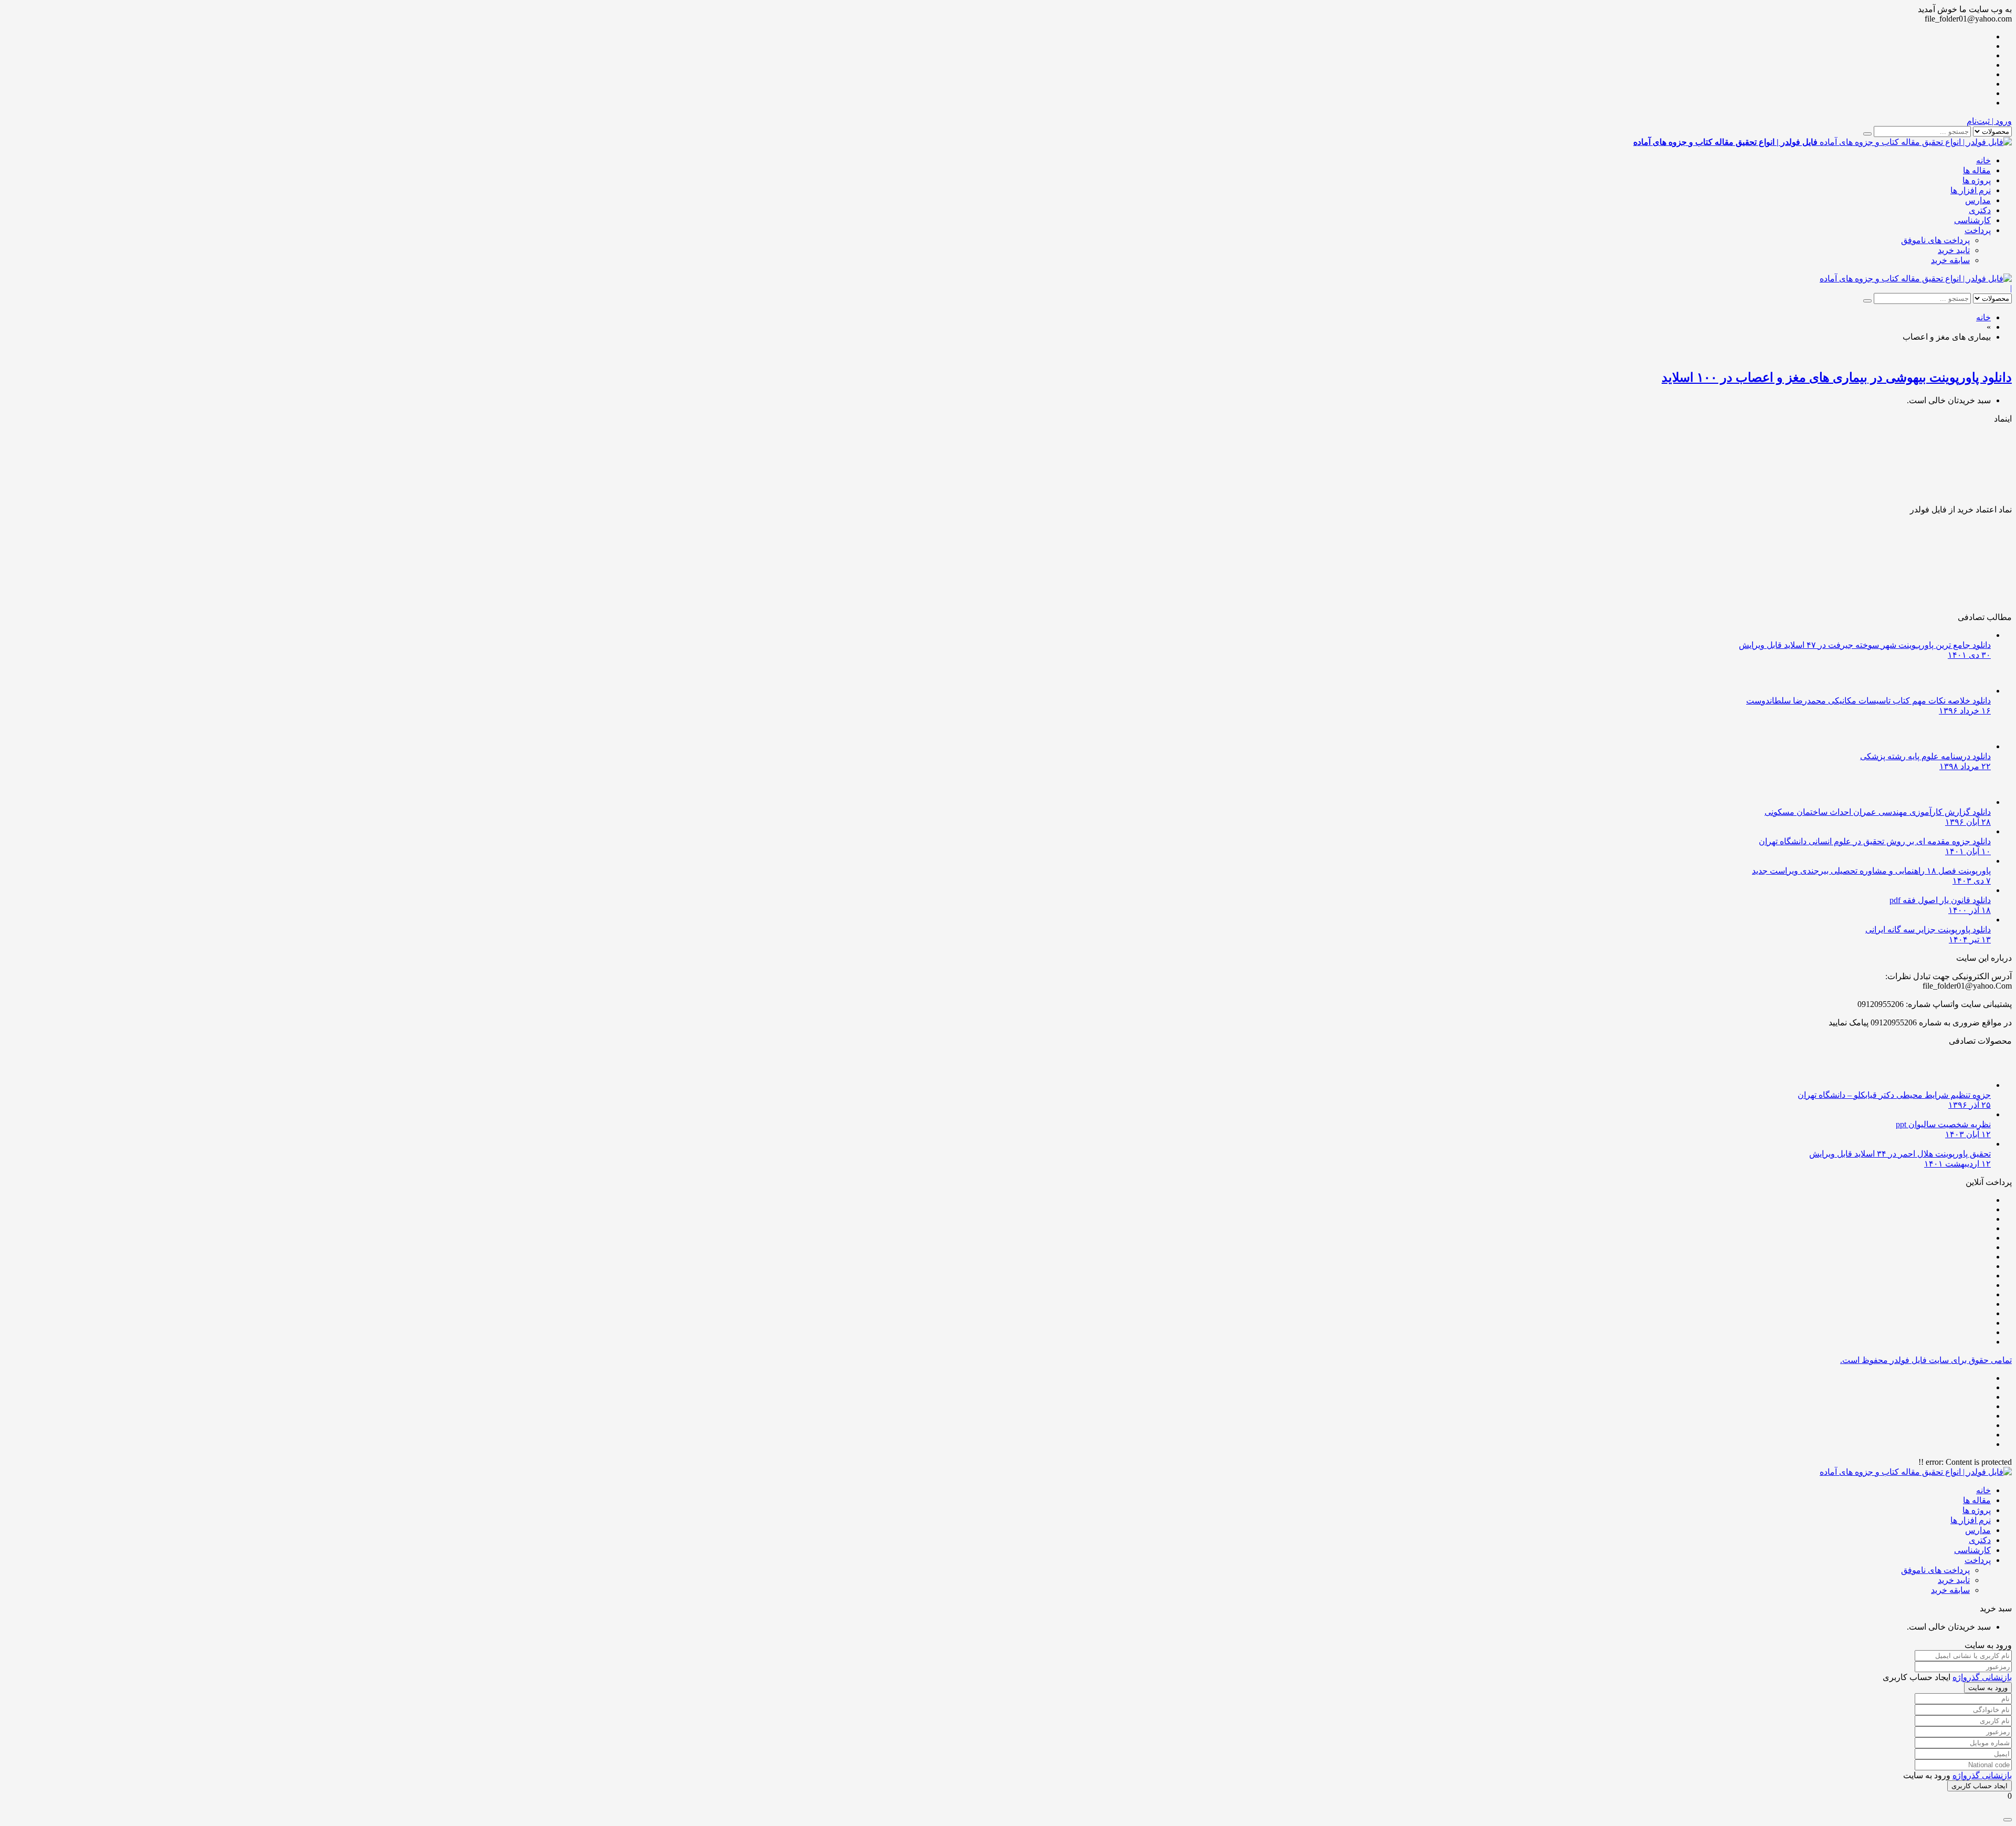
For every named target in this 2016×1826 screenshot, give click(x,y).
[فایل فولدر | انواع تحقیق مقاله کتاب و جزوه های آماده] (1916, 279)
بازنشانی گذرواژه (1982, 1677)
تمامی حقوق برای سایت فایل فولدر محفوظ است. (1926, 1360)
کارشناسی (1972, 220)
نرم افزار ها (1971, 190)
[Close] (2008, 1820)
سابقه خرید (1950, 260)
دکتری (1980, 210)
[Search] (1867, 134)
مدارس (1978, 200)
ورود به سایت (1988, 1688)
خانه (1983, 160)
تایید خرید (1954, 250)
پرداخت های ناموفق (1935, 240)
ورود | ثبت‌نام (1989, 121)
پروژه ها (1977, 180)
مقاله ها (1977, 170)
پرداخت (1978, 230)
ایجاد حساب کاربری (1980, 1786)
